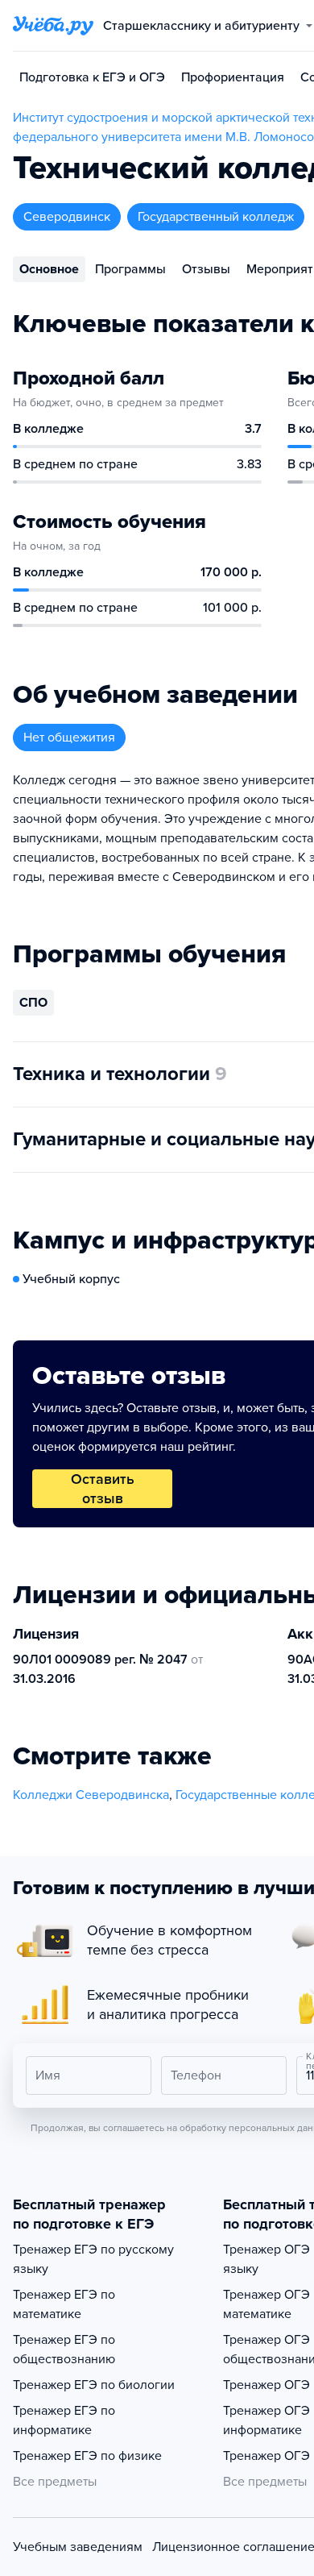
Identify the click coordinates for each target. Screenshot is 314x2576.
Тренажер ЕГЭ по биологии (94, 2385)
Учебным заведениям (78, 2547)
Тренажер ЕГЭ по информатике (64, 2420)
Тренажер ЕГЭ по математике (64, 2304)
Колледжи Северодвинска (91, 1795)
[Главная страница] (53, 26)
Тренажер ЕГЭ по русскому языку (93, 2259)
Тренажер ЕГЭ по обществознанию (64, 2350)
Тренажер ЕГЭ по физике (87, 2456)
